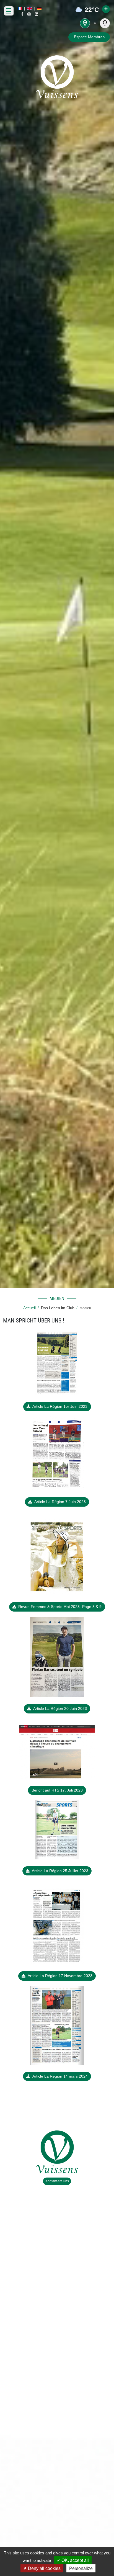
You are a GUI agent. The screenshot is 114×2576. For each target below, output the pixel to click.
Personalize (81, 2568)
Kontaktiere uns (57, 2181)
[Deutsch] (39, 9)
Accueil (29, 1308)
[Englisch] (30, 9)
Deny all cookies (44, 2568)
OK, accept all (75, 2560)
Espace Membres (89, 37)
